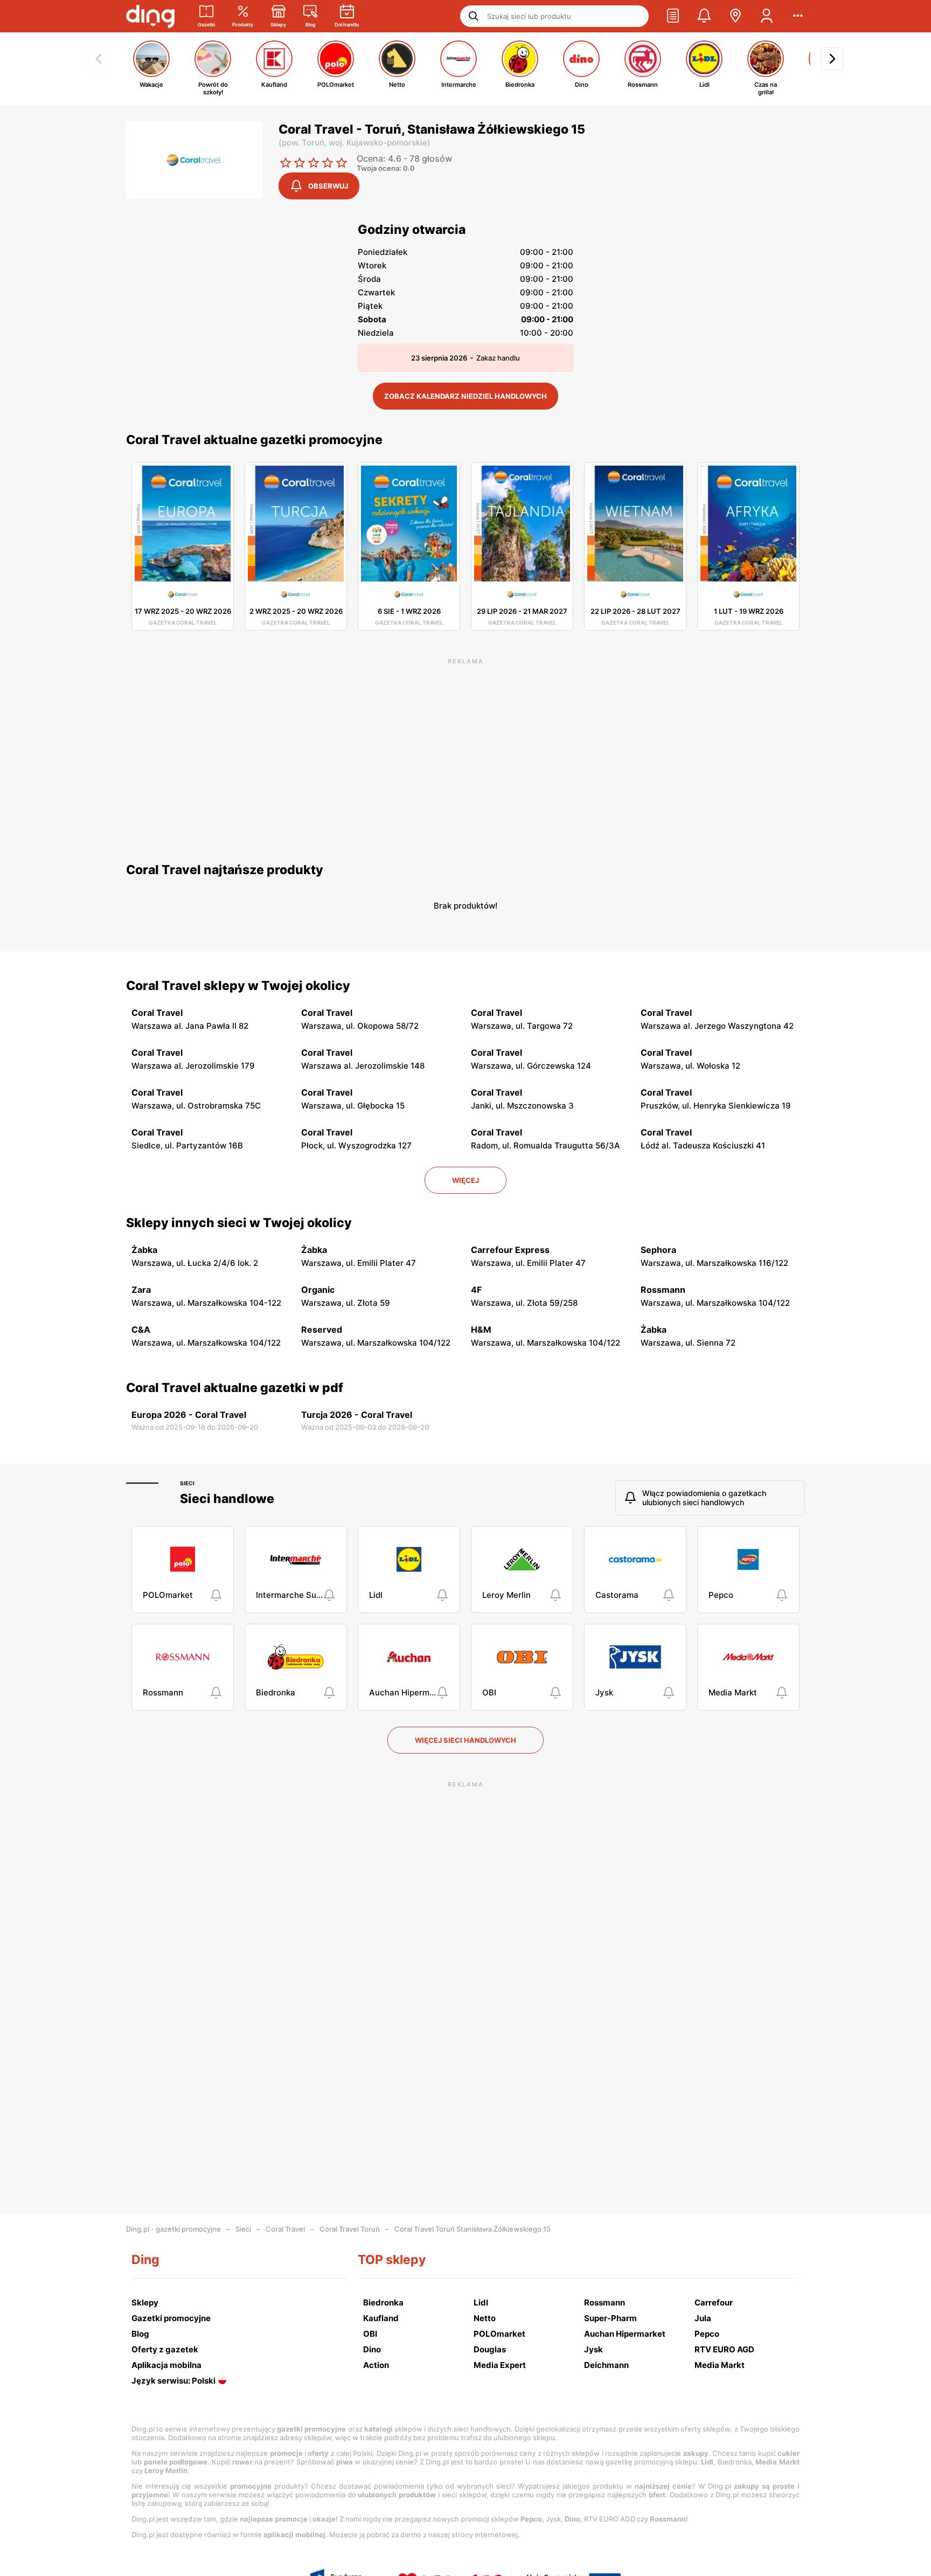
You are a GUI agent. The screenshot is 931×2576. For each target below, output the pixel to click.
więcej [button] (465, 1180)
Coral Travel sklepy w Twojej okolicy (238, 986)
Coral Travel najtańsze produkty (225, 870)
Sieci (187, 1483)
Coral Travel (285, 2229)
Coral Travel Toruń (350, 2229)
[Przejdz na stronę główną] (150, 16)
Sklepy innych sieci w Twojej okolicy (239, 1223)
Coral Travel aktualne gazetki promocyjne (254, 440)
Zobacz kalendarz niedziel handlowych (465, 396)
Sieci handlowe (227, 1499)
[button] (673, 16)
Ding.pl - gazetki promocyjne (173, 2229)
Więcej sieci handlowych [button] (465, 1740)
